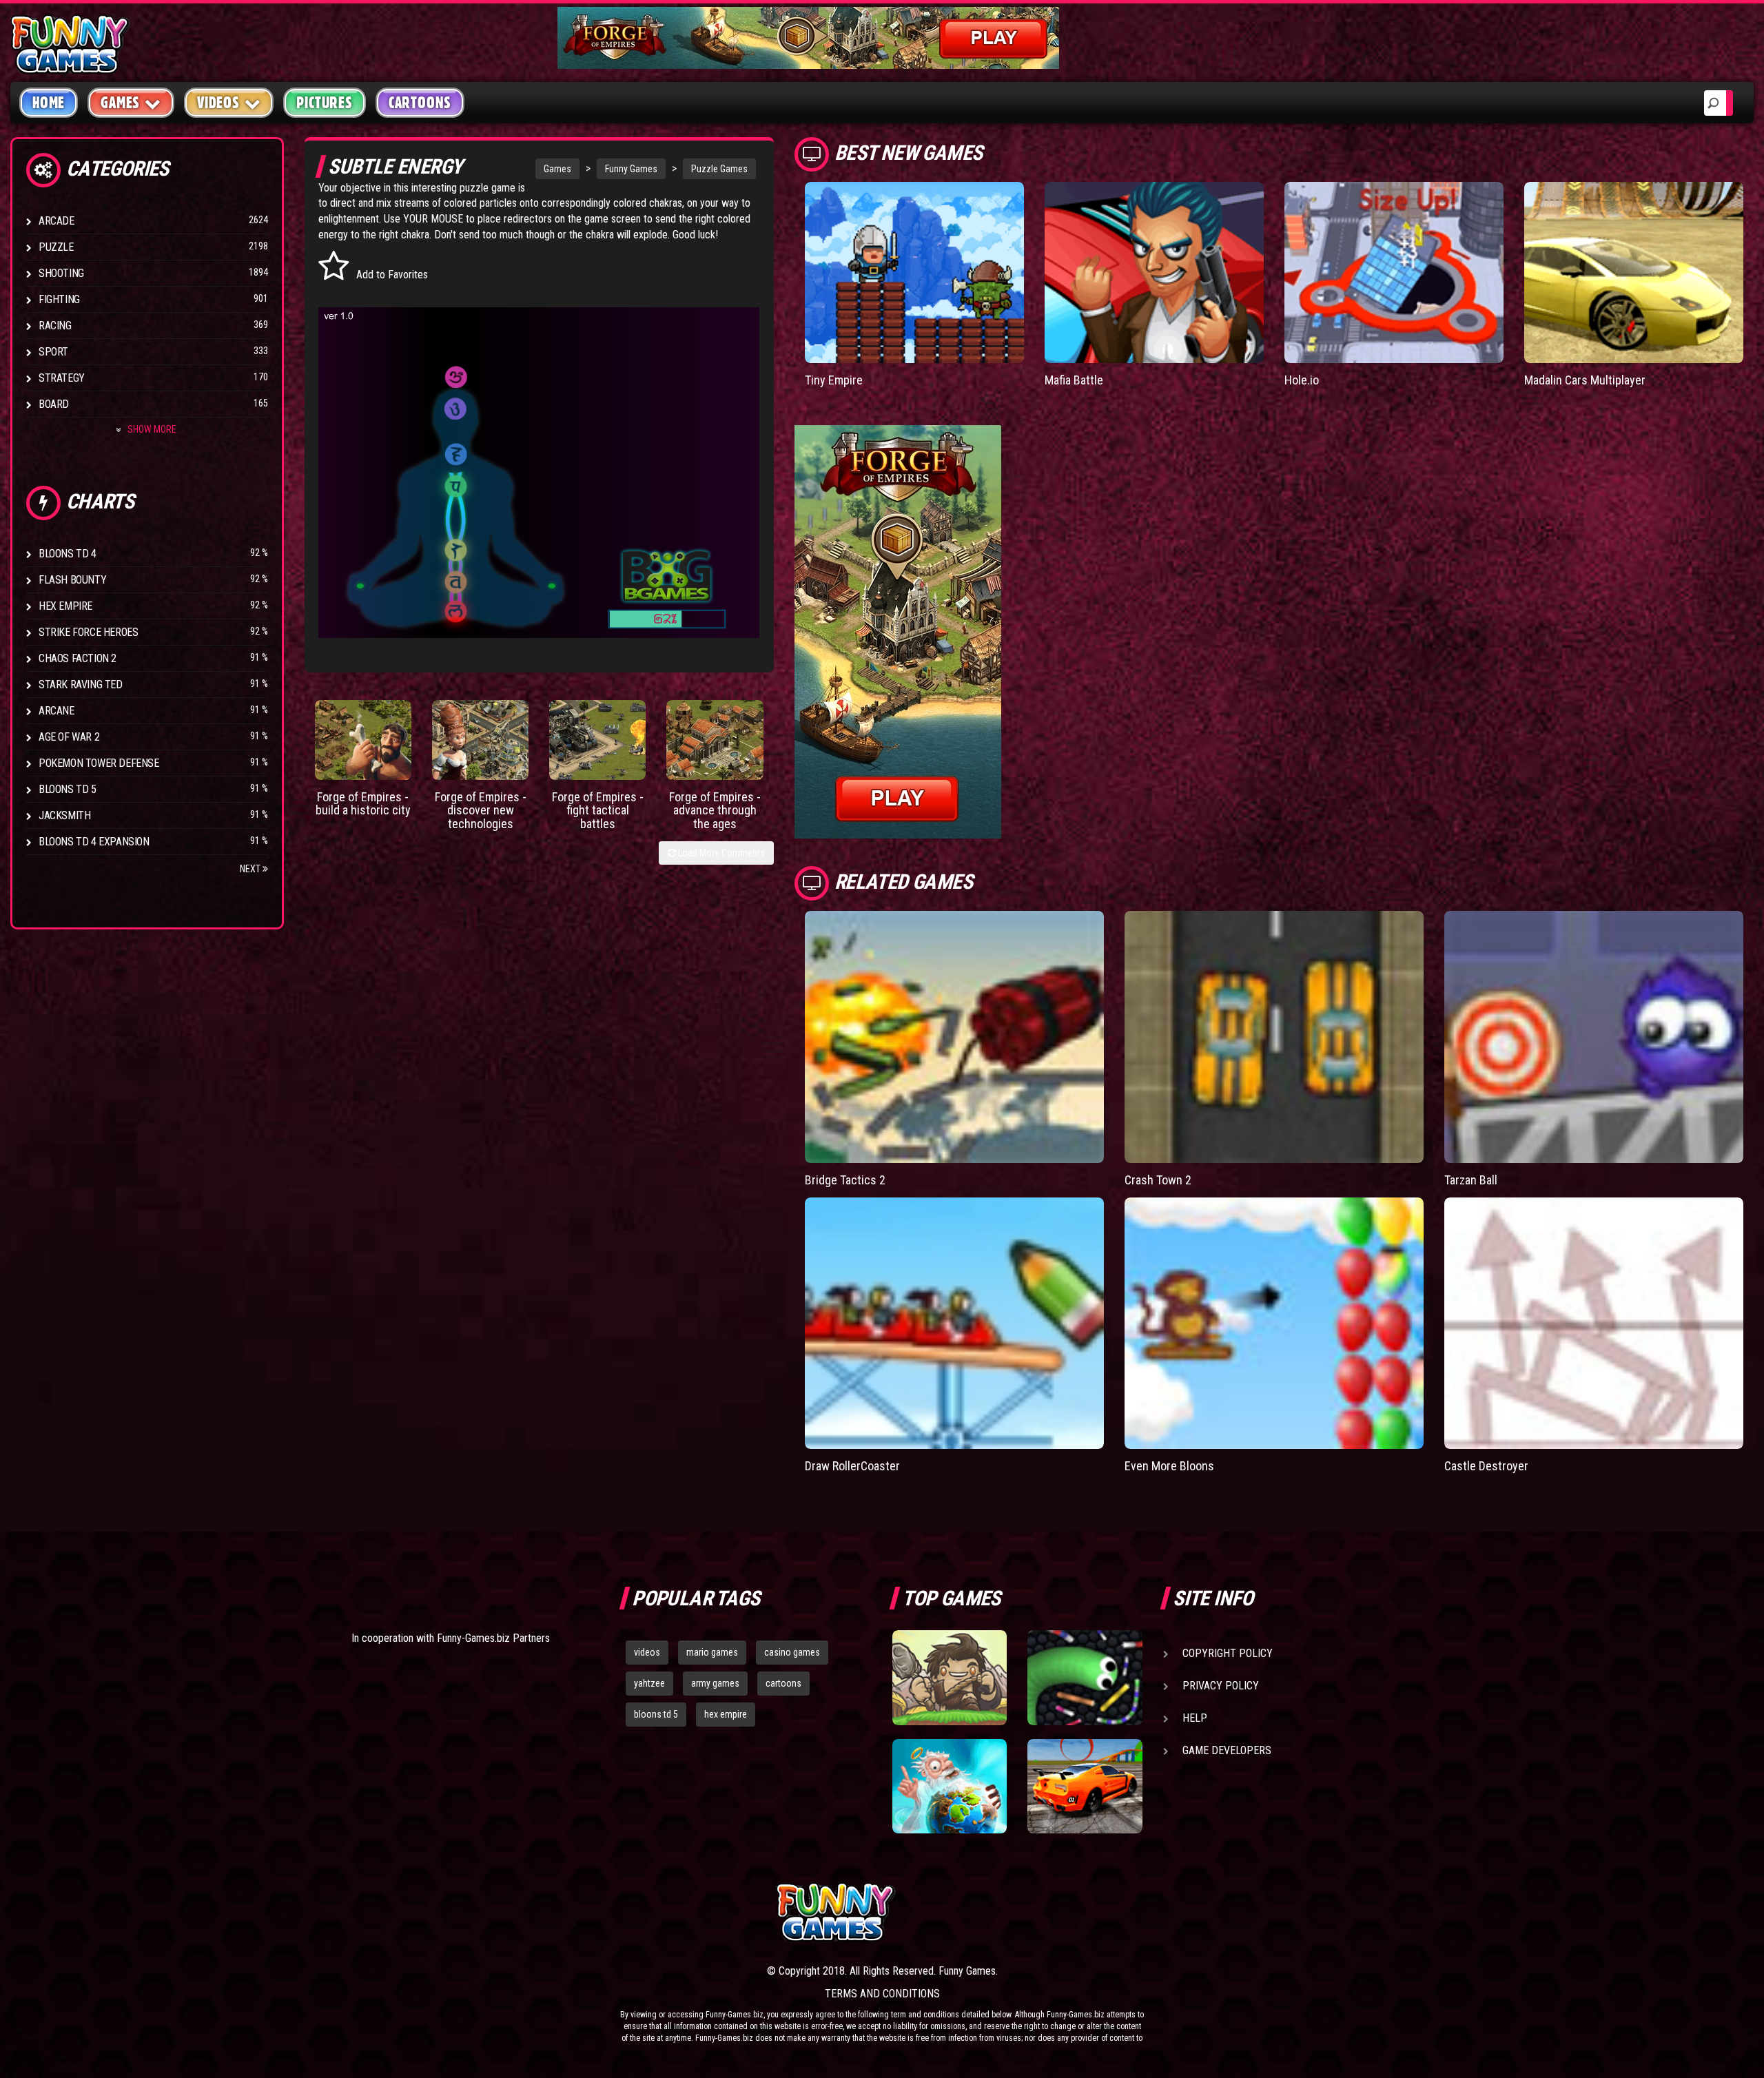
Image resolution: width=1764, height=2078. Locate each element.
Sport (53, 352)
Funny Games (631, 169)
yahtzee (649, 1683)
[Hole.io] (1394, 272)
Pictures (324, 103)
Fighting (59, 299)
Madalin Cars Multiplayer (1585, 380)
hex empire (726, 1714)
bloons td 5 (656, 1714)
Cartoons (420, 103)
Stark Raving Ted (81, 685)
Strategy (62, 378)
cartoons (783, 1683)
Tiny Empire (834, 380)
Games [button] (120, 103)
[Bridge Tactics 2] (954, 1037)
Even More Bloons (1169, 1466)
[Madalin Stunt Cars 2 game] (1085, 1787)
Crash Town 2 (1158, 1180)
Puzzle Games (719, 169)
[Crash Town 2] (1274, 1037)
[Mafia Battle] (1154, 272)
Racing (55, 326)
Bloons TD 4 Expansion (94, 842)
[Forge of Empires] (363, 740)
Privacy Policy (1221, 1686)
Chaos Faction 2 (78, 658)
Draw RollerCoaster (852, 1466)
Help (1195, 1718)
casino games (792, 1652)
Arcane (57, 711)
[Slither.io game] (1085, 1678)
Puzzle (56, 247)
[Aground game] (950, 1678)
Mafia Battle (1074, 380)
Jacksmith (64, 815)
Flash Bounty (72, 580)
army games (715, 1683)
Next (251, 869)
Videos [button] (218, 103)
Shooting (61, 273)
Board (54, 404)
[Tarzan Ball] (1594, 1037)
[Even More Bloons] (1274, 1324)
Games (557, 169)
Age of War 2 (69, 737)
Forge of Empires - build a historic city (363, 804)
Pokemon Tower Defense (99, 763)
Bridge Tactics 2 (845, 1180)
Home (49, 103)
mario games (712, 1652)
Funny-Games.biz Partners (493, 1638)
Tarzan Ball (1471, 1180)
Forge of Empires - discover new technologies (481, 811)
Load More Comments (720, 853)
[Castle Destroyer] (1594, 1324)
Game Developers (1227, 1750)
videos (647, 1652)
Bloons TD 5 (68, 789)
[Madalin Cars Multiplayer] (1634, 272)
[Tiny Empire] (914, 272)
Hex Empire (65, 606)
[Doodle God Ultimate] (950, 1787)
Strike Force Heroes (88, 632)
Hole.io (1302, 380)
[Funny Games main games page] (1094, 1912)
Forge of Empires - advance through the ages (715, 811)
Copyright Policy (1228, 1653)
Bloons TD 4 (68, 554)
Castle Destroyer (1486, 1466)
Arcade (57, 221)
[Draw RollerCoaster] (954, 1324)
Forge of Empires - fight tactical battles (598, 811)
